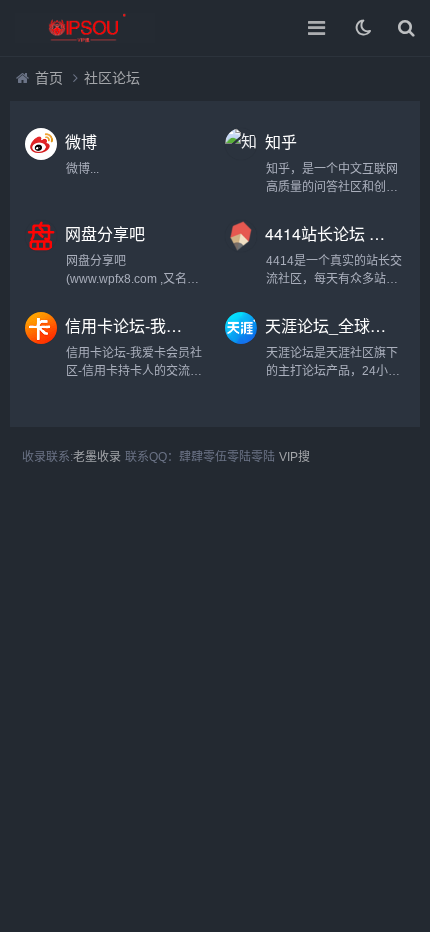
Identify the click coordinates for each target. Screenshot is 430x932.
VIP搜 (294, 457)
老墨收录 (97, 457)
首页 (49, 78)
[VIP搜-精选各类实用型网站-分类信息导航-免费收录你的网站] (85, 28)
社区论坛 (112, 78)
